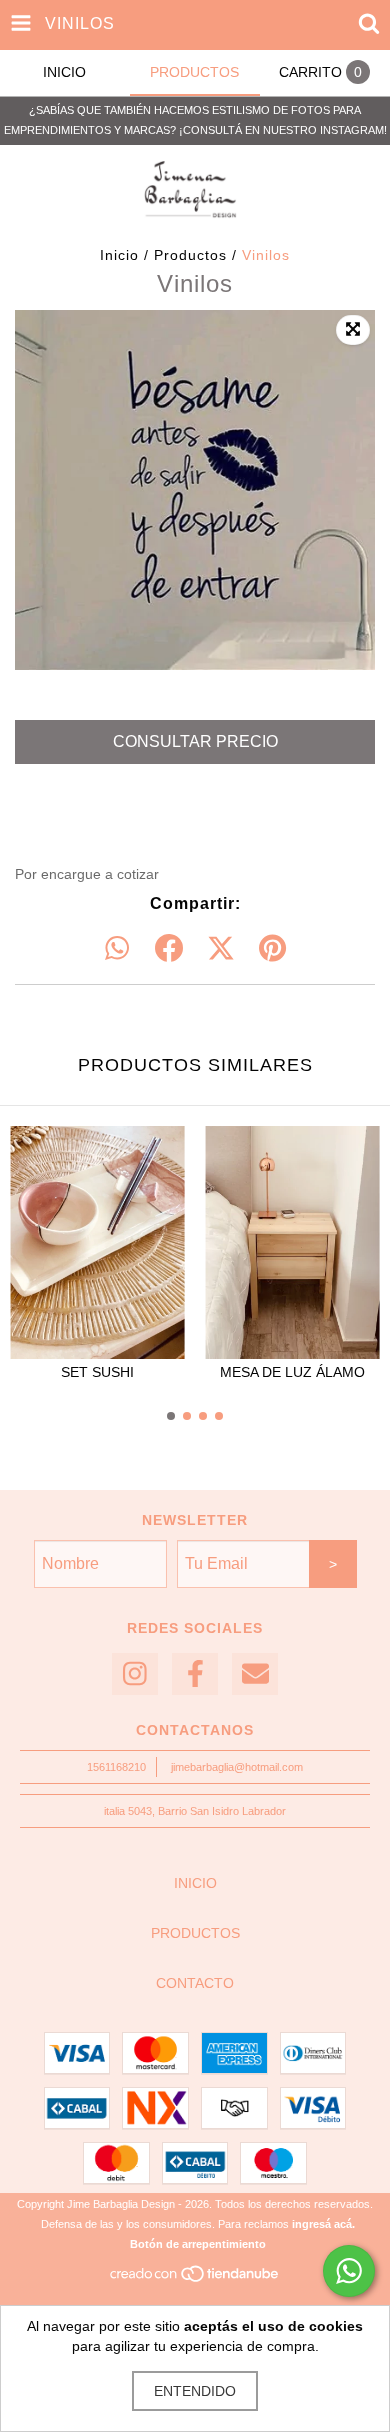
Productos (190, 255)
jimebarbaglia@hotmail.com (237, 1767)
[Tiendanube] (195, 2280)
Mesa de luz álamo (292, 1372)
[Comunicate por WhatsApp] (349, 2271)
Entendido (195, 2391)
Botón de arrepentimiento (198, 2244)
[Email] (255, 1674)
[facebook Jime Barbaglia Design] (195, 1674)
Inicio (119, 255)
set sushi (97, 1372)
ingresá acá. (323, 2224)
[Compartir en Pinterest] (272, 949)
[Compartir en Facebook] (169, 949)
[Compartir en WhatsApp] (117, 949)
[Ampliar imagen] (353, 330)
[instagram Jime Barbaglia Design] (135, 1674)
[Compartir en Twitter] (221, 949)
